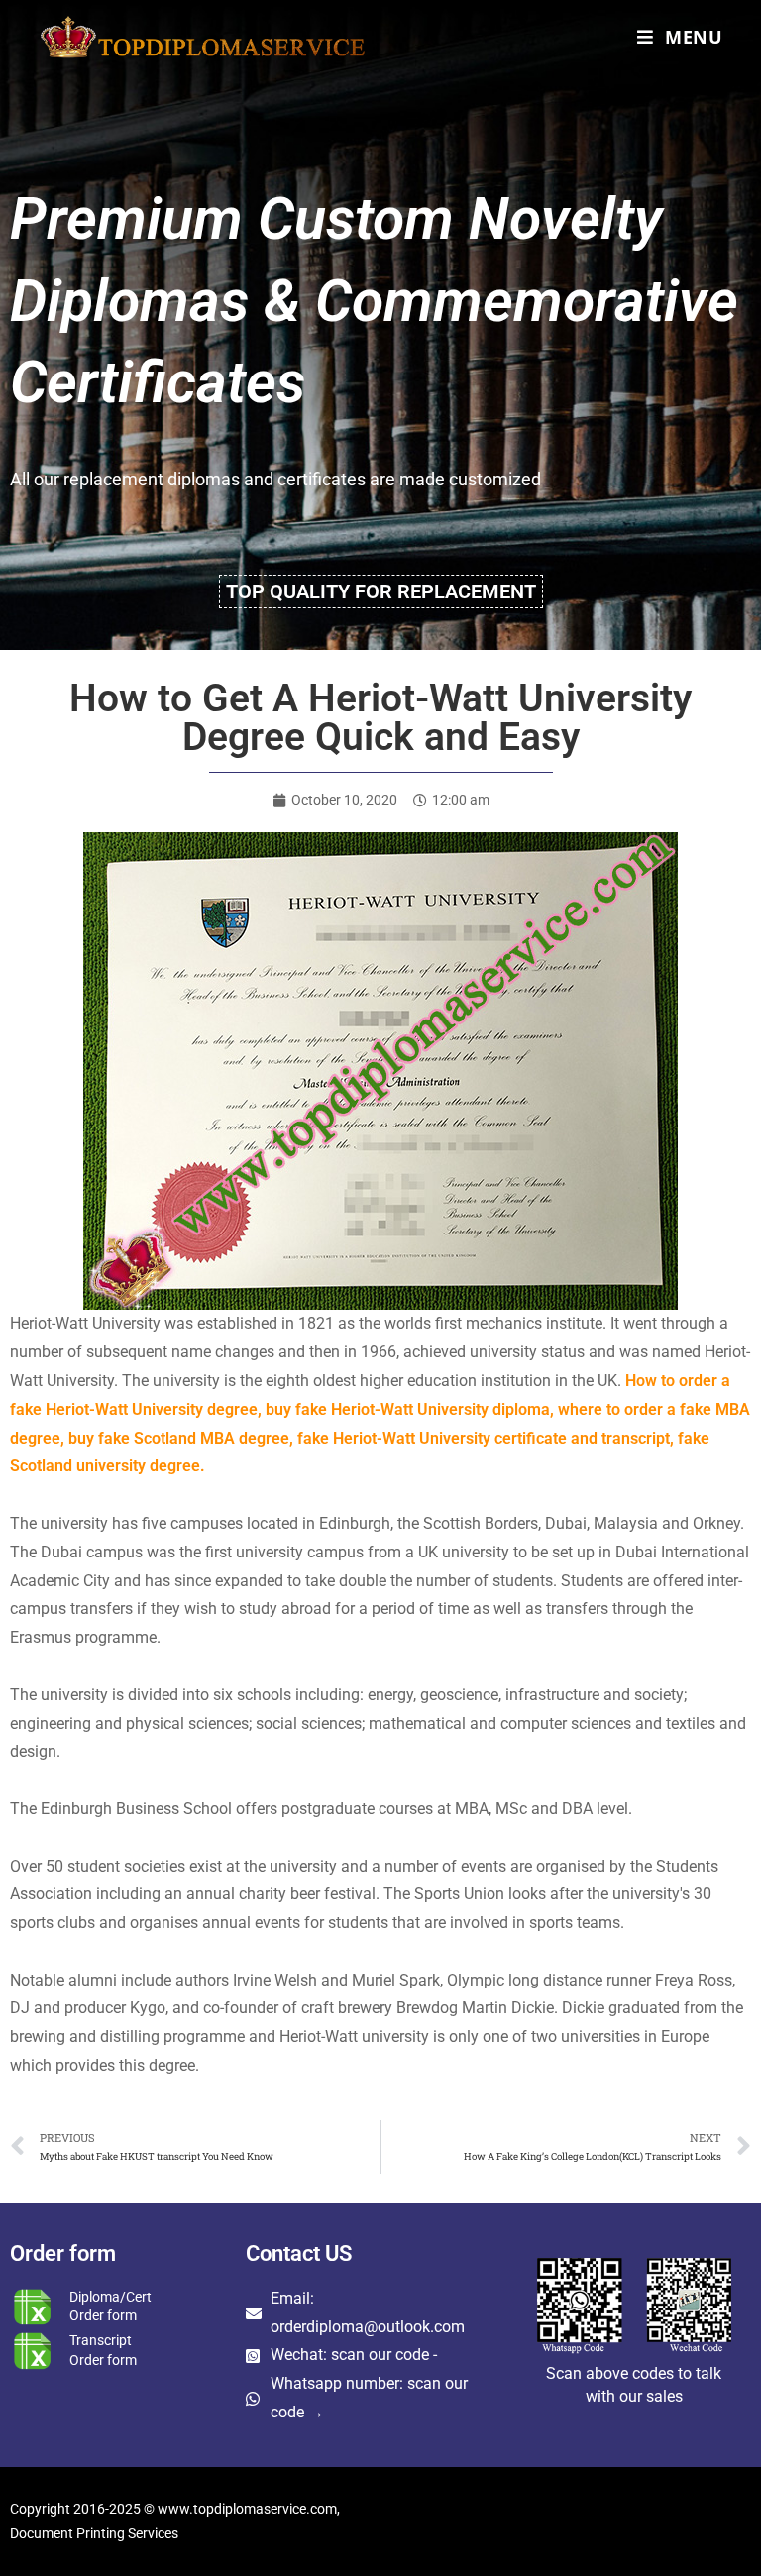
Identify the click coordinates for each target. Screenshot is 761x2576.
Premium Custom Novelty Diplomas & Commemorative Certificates (374, 300)
